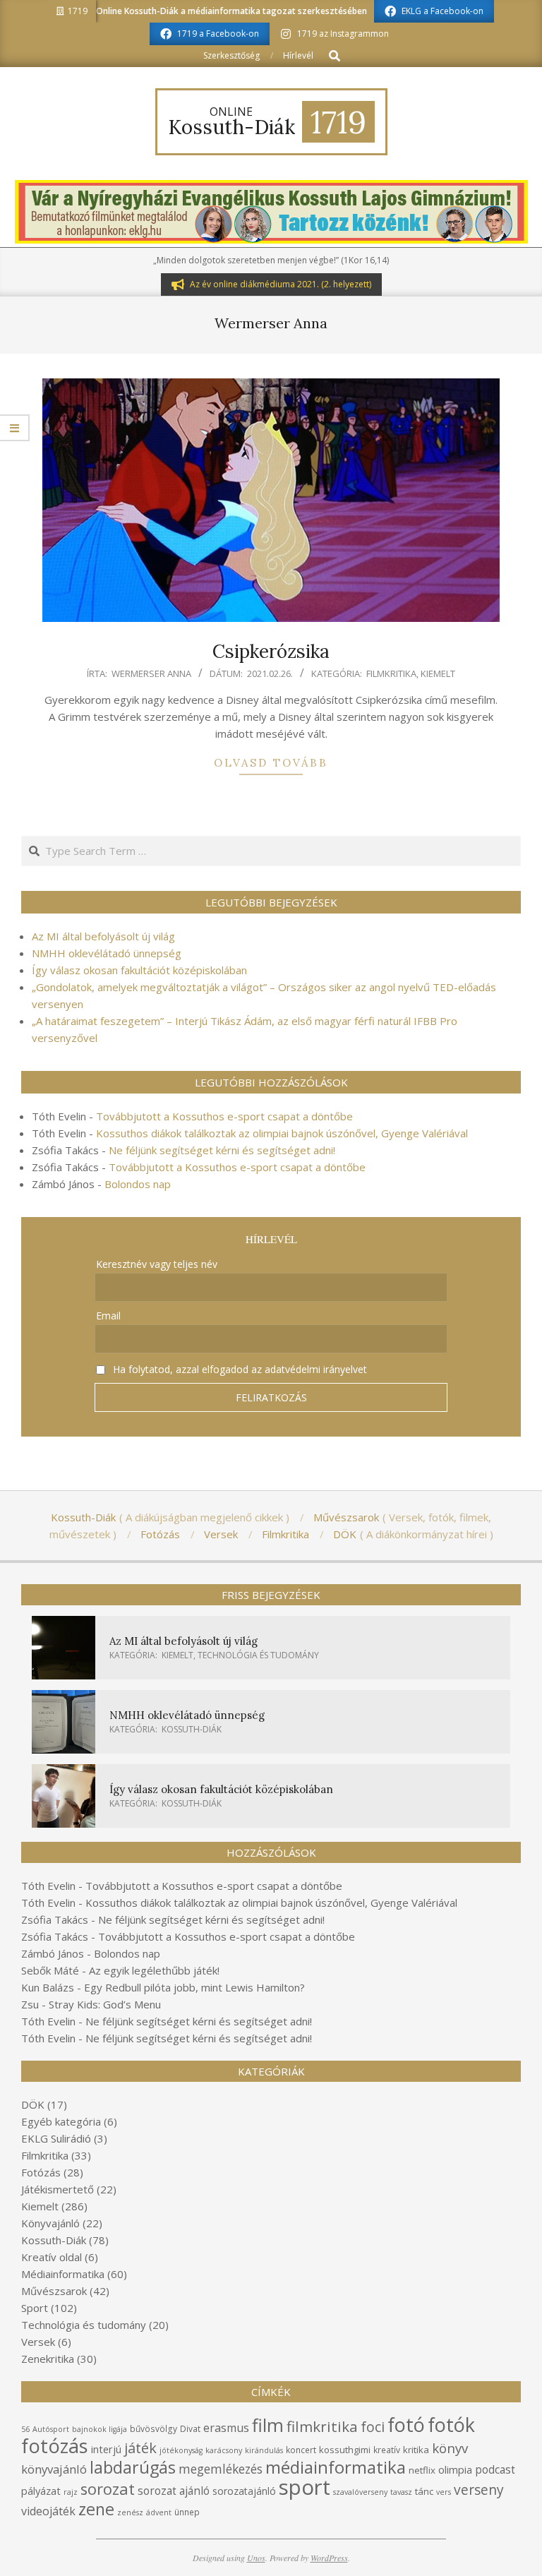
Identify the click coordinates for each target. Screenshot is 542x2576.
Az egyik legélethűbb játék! (154, 1970)
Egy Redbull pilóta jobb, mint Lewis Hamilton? (194, 1987)
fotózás (55, 2446)
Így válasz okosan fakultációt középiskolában (139, 970)
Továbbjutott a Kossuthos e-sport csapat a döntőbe (224, 1116)
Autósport (51, 2429)
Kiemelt (438, 673)
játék (140, 2448)
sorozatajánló (244, 2491)
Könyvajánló (50, 2223)
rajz (71, 2492)
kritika (416, 2450)
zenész (130, 2512)
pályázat (41, 2491)
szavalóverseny (360, 2492)
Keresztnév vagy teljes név (157, 1264)
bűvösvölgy (153, 2429)
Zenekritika (48, 2359)
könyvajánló (54, 2469)
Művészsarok (54, 2291)
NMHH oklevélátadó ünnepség (107, 953)
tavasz (401, 2492)
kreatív (387, 2450)
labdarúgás (133, 2467)
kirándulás (264, 2450)
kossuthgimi (345, 2450)
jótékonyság (181, 2450)
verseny (479, 2490)
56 (25, 2429)
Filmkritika (391, 673)
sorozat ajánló (174, 2491)
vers (444, 2492)
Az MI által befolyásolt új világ (103, 936)
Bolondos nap (138, 1184)
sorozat (108, 2489)
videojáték (48, 2511)
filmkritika (322, 2426)
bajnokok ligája (100, 2429)
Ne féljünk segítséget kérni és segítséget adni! (222, 1150)
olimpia (455, 2469)
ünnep (187, 2512)
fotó (406, 2425)
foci (373, 2427)
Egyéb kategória (61, 2121)
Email (108, 1316)
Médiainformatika (63, 2274)
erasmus (226, 2428)
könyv (450, 2448)
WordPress (329, 2558)
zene (96, 2509)
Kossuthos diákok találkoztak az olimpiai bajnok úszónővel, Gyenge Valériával (282, 1133)
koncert (301, 2450)
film (268, 2425)
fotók (451, 2425)
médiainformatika (336, 2467)
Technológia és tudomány (258, 1655)
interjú (106, 2449)
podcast (495, 2469)
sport (305, 2487)
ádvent (159, 2512)
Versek (38, 2342)
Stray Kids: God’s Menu (105, 2004)
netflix (422, 2470)
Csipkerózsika (271, 651)
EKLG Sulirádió (56, 2138)
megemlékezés (221, 2469)
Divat (190, 2429)
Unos (256, 2558)
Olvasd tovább (271, 763)
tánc (424, 2491)
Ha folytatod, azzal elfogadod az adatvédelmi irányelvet (239, 1369)
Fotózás (41, 2172)
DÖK (33, 2104)
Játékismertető (58, 2189)
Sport (35, 2308)
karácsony (224, 2450)
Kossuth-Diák (192, 1729)
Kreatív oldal (52, 2257)
